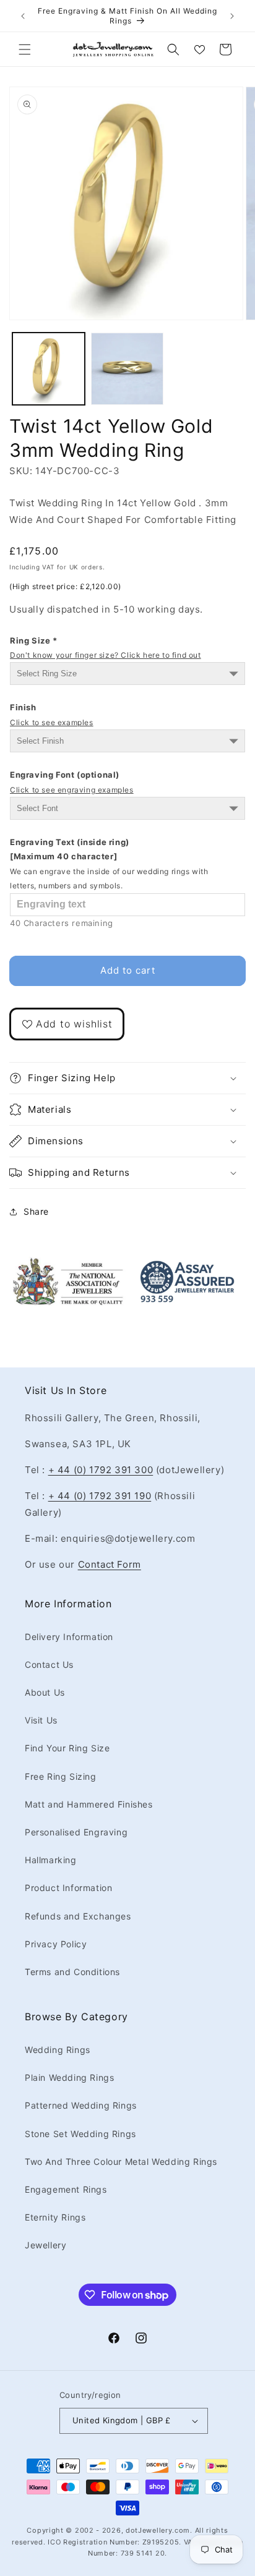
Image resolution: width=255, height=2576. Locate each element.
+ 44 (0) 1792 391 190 (100, 1496)
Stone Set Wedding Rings (80, 2134)
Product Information (68, 1888)
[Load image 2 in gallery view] (127, 369)
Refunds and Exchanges (78, 1916)
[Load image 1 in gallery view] (49, 369)
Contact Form (110, 1564)
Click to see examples (52, 722)
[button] (25, 49)
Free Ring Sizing (61, 1776)
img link (68, 1265)
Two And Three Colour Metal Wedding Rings (121, 2162)
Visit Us (41, 1720)
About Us (45, 1692)
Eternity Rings (55, 2217)
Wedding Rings (58, 2050)
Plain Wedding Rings (69, 2077)
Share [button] (36, 1211)
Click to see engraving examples (72, 790)
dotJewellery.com (158, 2530)
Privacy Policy (56, 1944)
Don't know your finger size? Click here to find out (106, 655)
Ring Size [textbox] (106, 648)
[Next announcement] (232, 16)
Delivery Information (69, 1637)
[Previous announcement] (23, 16)
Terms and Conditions (72, 1972)
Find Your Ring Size (67, 1748)
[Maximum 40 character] (109, 864)
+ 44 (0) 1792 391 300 (101, 1470)
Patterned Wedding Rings (81, 2105)
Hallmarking (51, 1860)
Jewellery (45, 2245)
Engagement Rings (66, 2189)
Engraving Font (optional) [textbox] (72, 782)
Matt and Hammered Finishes (89, 1804)
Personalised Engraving (76, 1832)
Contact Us (49, 1664)
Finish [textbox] (52, 714)
